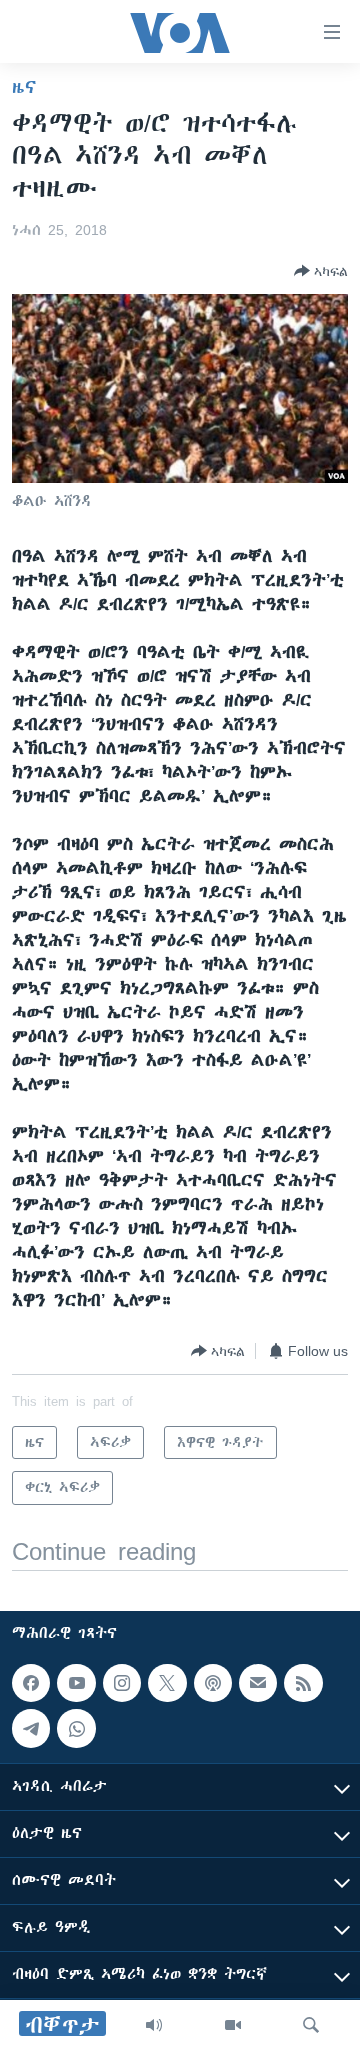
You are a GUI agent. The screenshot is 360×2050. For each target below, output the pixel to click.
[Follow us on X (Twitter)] (167, 1683)
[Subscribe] (258, 1683)
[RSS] (303, 1683)
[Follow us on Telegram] (31, 1728)
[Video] (233, 2025)
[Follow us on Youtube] (76, 1683)
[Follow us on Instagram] (122, 1683)
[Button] (321, 271)
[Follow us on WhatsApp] (76, 1728)
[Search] (311, 2025)
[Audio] (154, 2025)
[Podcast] (213, 1683)
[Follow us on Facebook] (31, 1683)
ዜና (24, 87)
